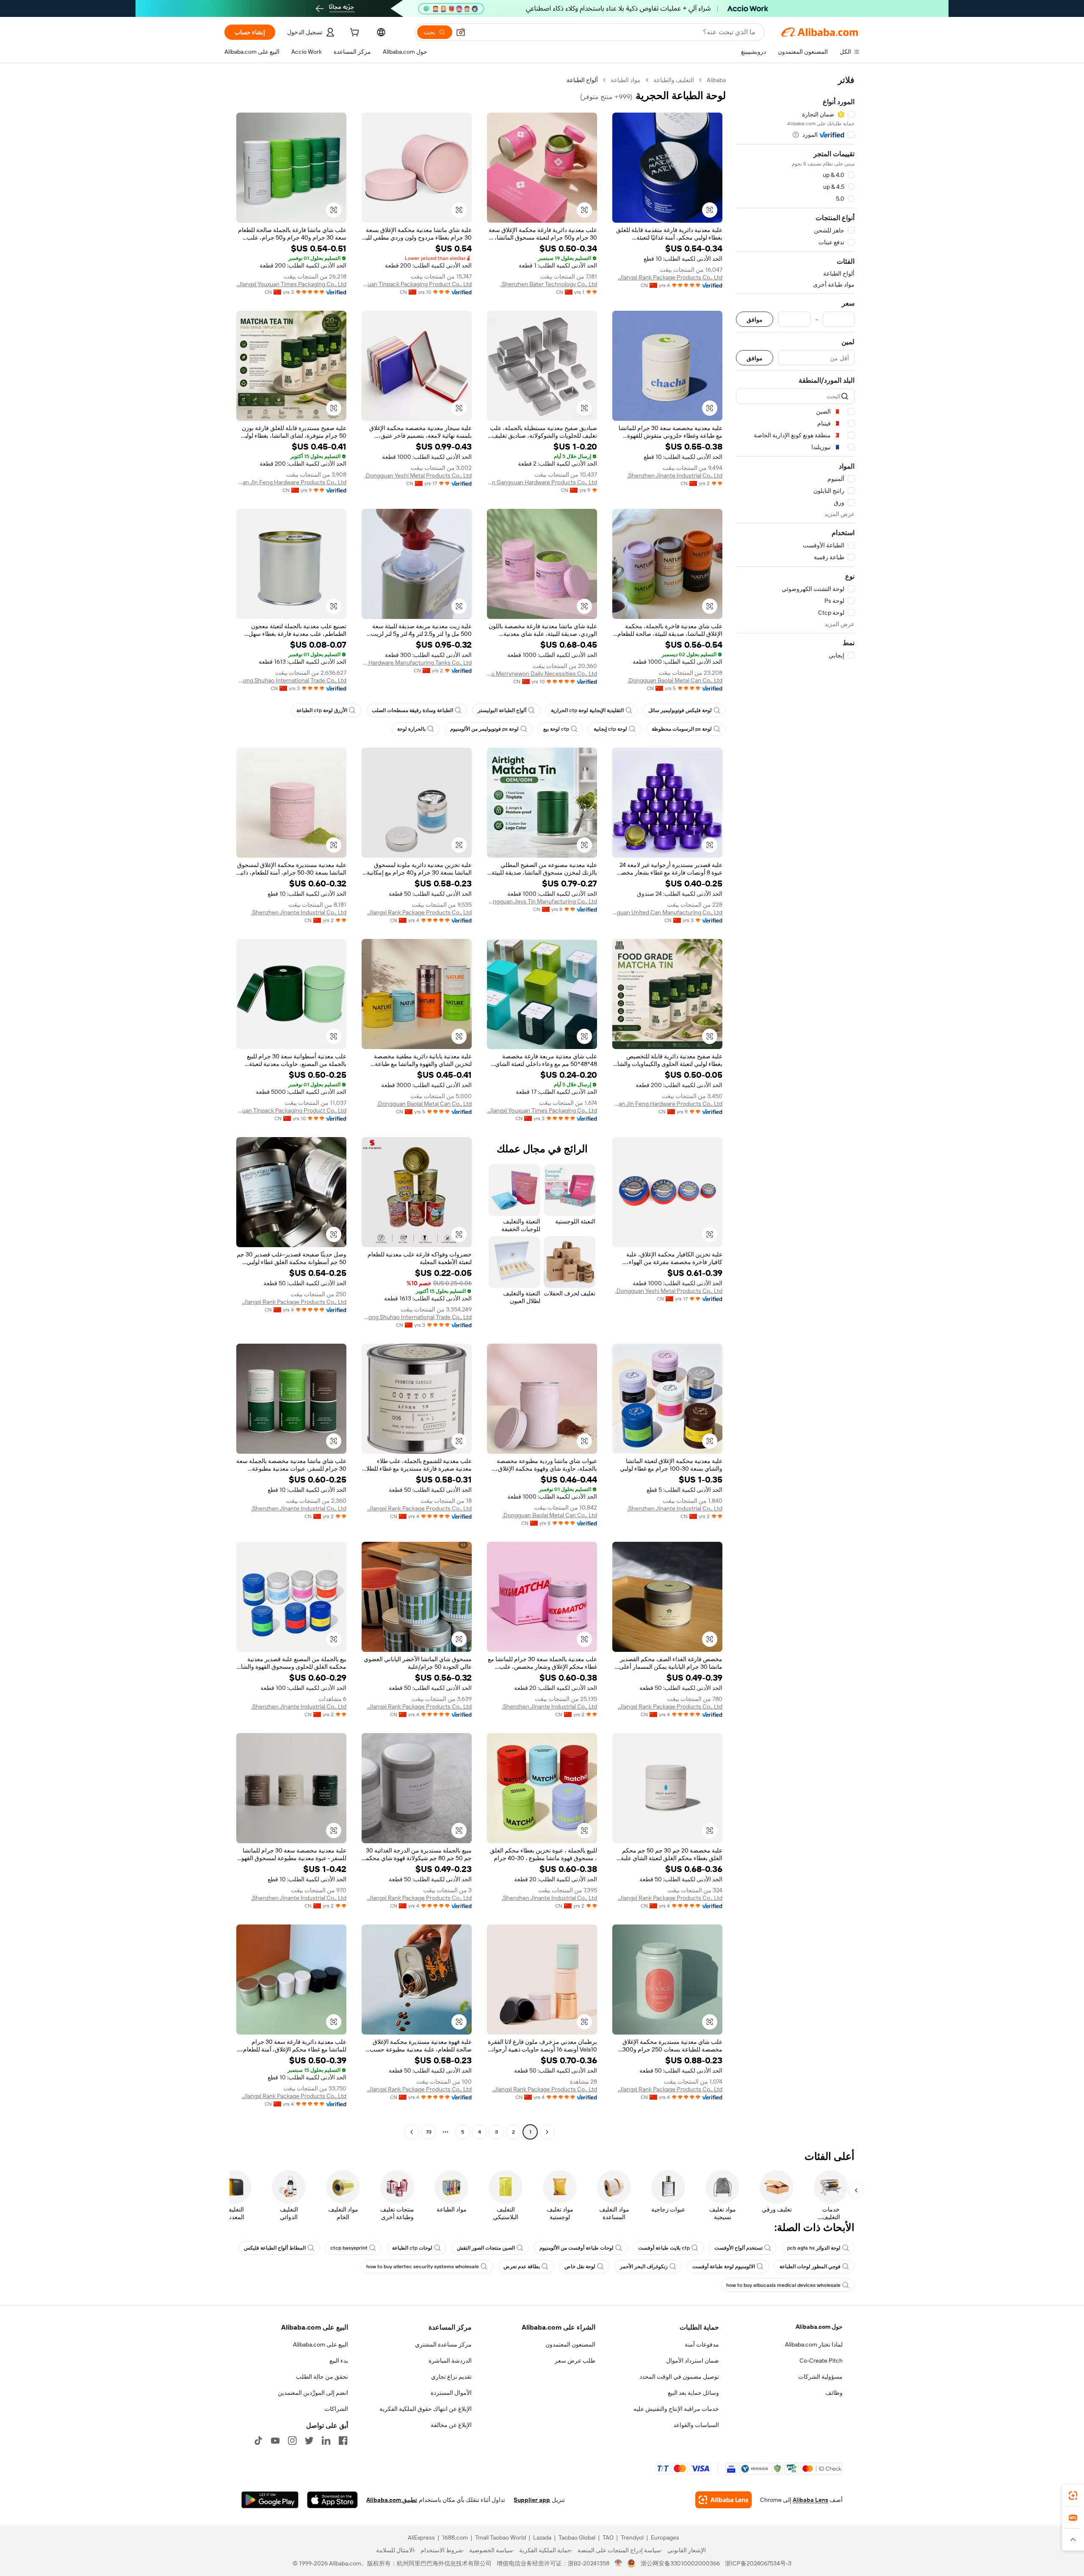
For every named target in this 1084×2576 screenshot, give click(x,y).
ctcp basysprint (349, 2248)
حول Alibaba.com (819, 2327)
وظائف (834, 2393)
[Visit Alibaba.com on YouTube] (275, 2441)
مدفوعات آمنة (702, 2344)
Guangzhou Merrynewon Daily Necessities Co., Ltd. (542, 674)
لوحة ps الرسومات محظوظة (682, 729)
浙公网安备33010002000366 (680, 2563)
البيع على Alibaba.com (321, 2344)
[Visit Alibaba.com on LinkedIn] (326, 2441)
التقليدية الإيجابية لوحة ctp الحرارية (587, 710)
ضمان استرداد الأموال (693, 2361)
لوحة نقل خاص (580, 2267)
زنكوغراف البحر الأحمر (644, 2267)
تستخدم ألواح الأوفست (738, 2248)
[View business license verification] (618, 2563)
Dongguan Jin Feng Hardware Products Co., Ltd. (291, 482)
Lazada (542, 2537)
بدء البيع (339, 2361)
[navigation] (795, 1107)
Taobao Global (577, 2537)
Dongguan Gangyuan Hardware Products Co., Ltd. (542, 482)
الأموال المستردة (451, 2393)
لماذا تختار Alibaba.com (814, 2344)
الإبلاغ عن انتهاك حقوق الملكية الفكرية (426, 2409)
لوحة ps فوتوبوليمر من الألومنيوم (484, 729)
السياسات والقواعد (696, 2425)
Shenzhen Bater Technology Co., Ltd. (549, 284)
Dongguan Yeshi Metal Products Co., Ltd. (418, 475)
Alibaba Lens (810, 2500)
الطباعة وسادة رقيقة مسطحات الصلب (412, 710)
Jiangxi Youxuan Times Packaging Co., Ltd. (292, 284)
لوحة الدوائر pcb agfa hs (814, 2248)
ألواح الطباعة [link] (582, 80)
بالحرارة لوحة (411, 729)
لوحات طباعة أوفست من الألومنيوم (577, 2248)
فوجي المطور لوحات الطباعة (810, 2267)
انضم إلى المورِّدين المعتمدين (313, 2393)
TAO (608, 2537)
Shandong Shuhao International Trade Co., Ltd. (291, 680)
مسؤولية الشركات (820, 2377)
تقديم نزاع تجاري (451, 2377)
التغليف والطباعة (674, 80)
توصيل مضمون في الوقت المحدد (679, 2377)
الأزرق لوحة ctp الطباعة (322, 710)
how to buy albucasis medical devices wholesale (783, 2285)
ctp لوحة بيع (556, 729)
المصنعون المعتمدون (570, 2344)
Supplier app (532, 2500)
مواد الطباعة (626, 80)
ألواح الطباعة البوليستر (502, 710)
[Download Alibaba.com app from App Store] (332, 2500)
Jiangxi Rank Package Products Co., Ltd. (670, 277)
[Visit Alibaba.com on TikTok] (258, 2441)
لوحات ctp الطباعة (412, 2248)
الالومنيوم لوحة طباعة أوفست (724, 2267)
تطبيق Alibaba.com (392, 2500)
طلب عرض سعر (575, 2361)
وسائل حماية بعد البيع (693, 2393)
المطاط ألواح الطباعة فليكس (275, 2248)
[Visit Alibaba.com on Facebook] (343, 2441)
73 (429, 2132)
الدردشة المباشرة (450, 2361)
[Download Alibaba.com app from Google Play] (270, 2500)
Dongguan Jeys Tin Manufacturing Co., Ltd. (542, 901)
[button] (461, 32)
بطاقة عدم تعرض (522, 2267)
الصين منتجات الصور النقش (486, 2248)
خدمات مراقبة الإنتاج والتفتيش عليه (676, 2409)
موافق (755, 319)
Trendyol (632, 2537)
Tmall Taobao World (501, 2537)
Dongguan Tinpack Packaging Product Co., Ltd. (417, 284)
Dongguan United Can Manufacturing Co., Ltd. (667, 912)
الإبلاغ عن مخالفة (451, 2425)
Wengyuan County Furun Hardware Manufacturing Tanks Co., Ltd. (417, 663)
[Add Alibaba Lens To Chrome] (723, 2500)
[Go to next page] (412, 2132)
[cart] (354, 33)
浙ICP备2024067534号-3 (758, 2563)
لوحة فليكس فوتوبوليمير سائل (680, 710)
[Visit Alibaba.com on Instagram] (292, 2441)
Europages (665, 2537)
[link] (1073, 2496)
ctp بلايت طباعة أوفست (664, 2248)
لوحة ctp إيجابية (610, 729)
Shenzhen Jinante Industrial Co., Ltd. (675, 475)
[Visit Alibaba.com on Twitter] (309, 2441)
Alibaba (716, 80)
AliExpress (421, 2537)
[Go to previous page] (547, 2132)
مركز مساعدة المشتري (443, 2344)
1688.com (455, 2537)
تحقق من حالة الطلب (322, 2377)
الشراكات (336, 2409)
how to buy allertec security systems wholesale (423, 2267)
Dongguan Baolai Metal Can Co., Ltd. (675, 680)
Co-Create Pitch (821, 2361)
